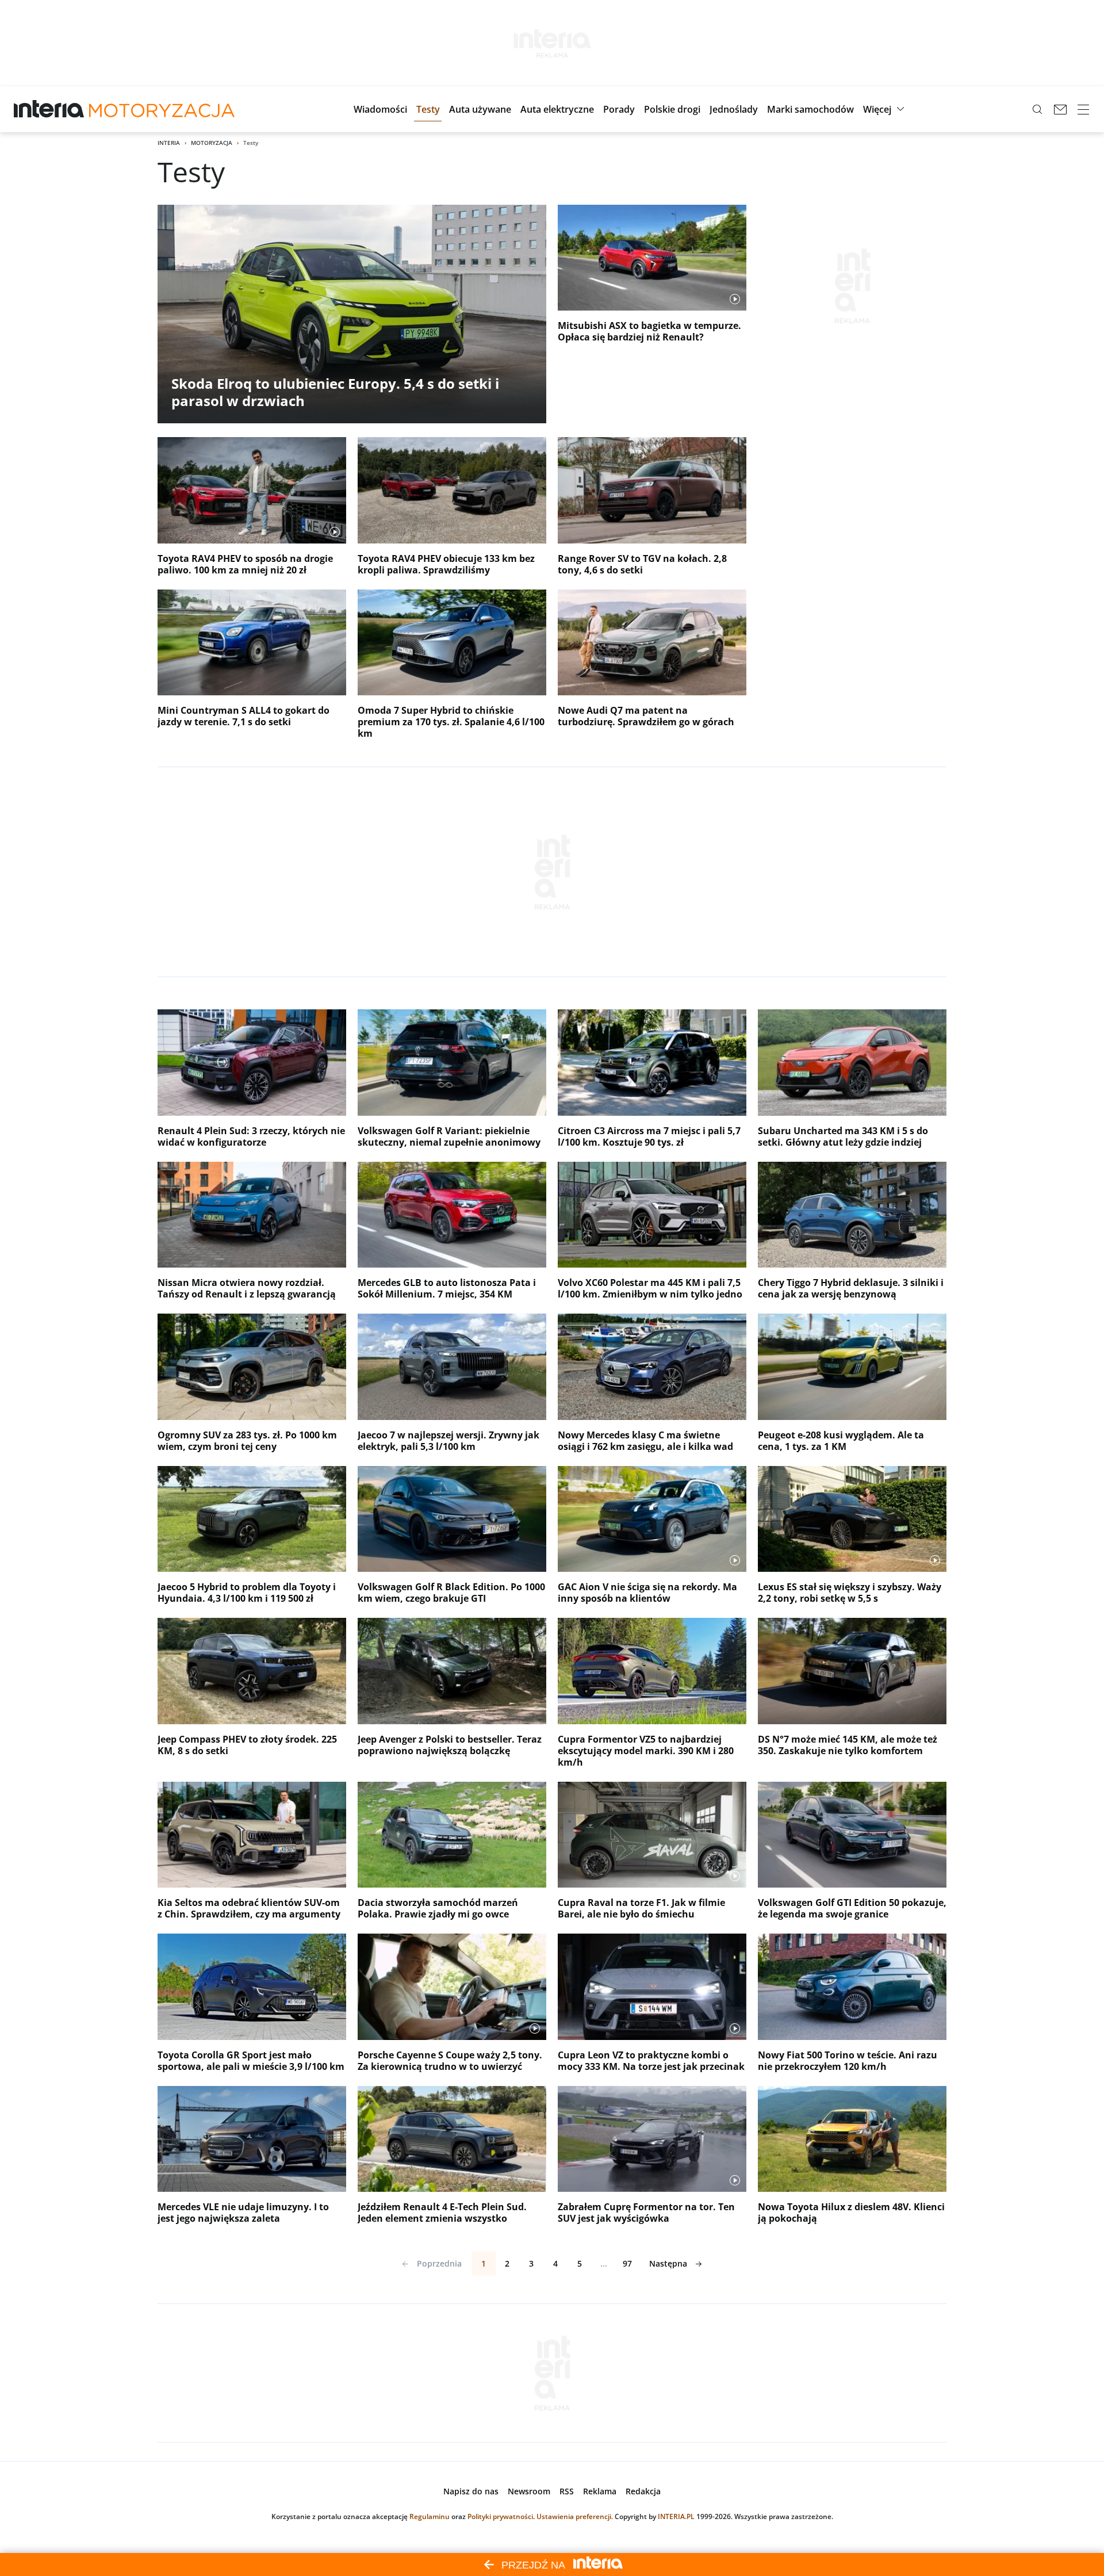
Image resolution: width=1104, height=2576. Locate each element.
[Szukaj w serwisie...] (1037, 109)
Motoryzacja (212, 143)
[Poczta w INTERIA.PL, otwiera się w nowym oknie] (1060, 109)
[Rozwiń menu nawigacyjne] (1083, 109)
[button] (380, 109)
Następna (668, 2263)
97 (627, 2263)
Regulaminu (430, 2516)
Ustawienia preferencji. (575, 2516)
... (604, 2263)
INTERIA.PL (676, 2516)
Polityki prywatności (500, 2516)
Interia (169, 143)
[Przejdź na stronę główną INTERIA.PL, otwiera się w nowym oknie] (49, 109)
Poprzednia (439, 2263)
